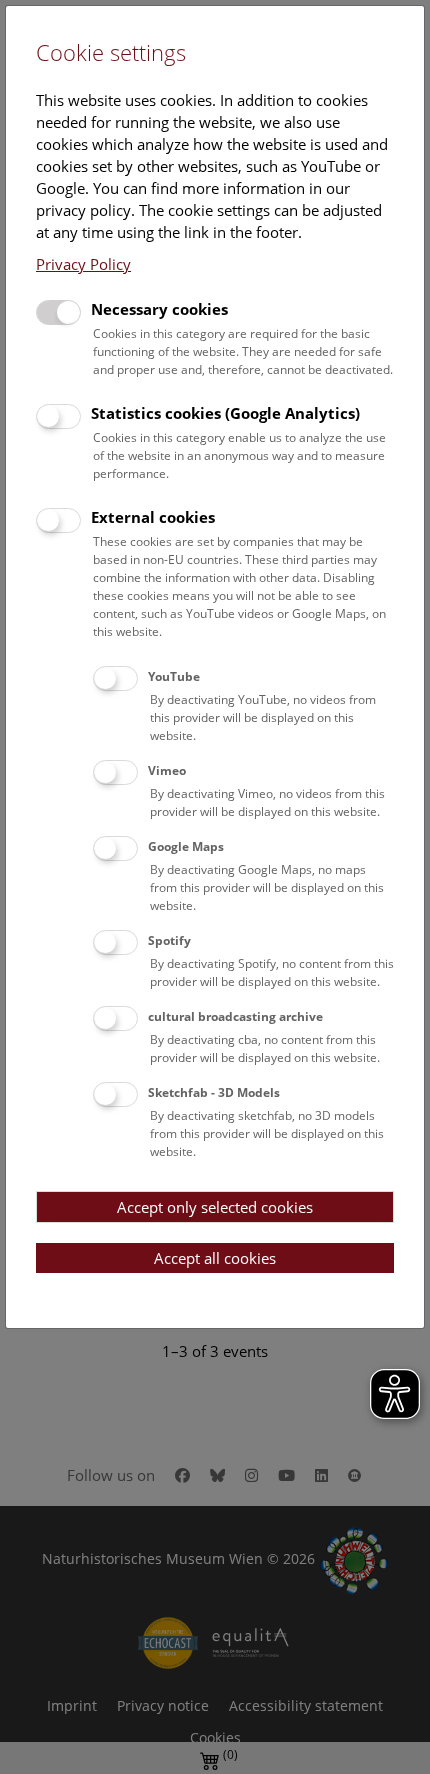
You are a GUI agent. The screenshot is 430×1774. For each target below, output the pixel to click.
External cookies (153, 517)
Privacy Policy (83, 264)
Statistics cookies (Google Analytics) (225, 413)
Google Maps (186, 846)
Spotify (169, 940)
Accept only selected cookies (215, 1207)
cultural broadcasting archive (235, 1016)
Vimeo (167, 770)
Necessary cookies (159, 309)
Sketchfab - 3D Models (214, 1092)
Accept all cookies (215, 1258)
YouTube (174, 676)
